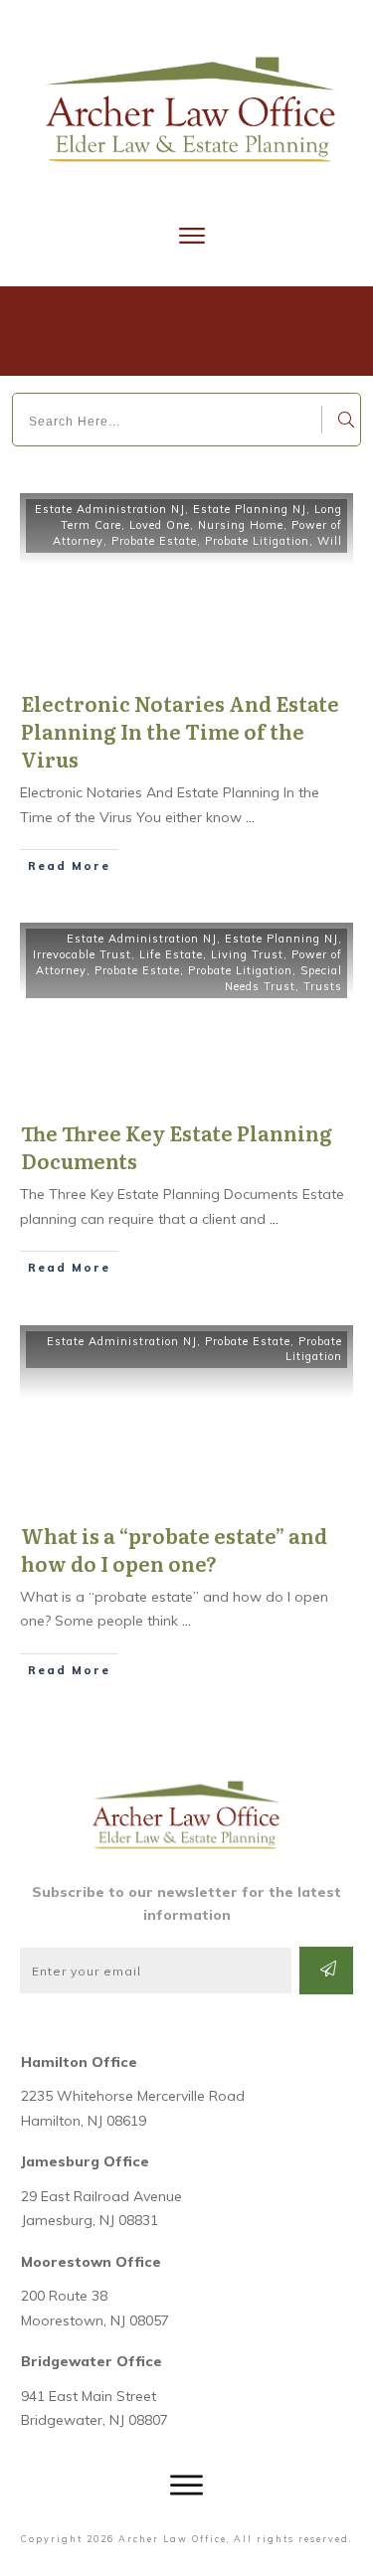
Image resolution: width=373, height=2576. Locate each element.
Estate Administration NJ (110, 509)
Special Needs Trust (283, 978)
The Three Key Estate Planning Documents (177, 1146)
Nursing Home (241, 525)
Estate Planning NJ (250, 509)
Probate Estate (154, 541)
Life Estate (171, 954)
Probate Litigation (257, 541)
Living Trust (247, 954)
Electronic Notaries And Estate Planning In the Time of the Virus (180, 731)
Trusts (323, 986)
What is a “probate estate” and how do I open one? (174, 1549)
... (250, 817)
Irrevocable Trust (82, 954)
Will (330, 541)
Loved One (160, 525)
